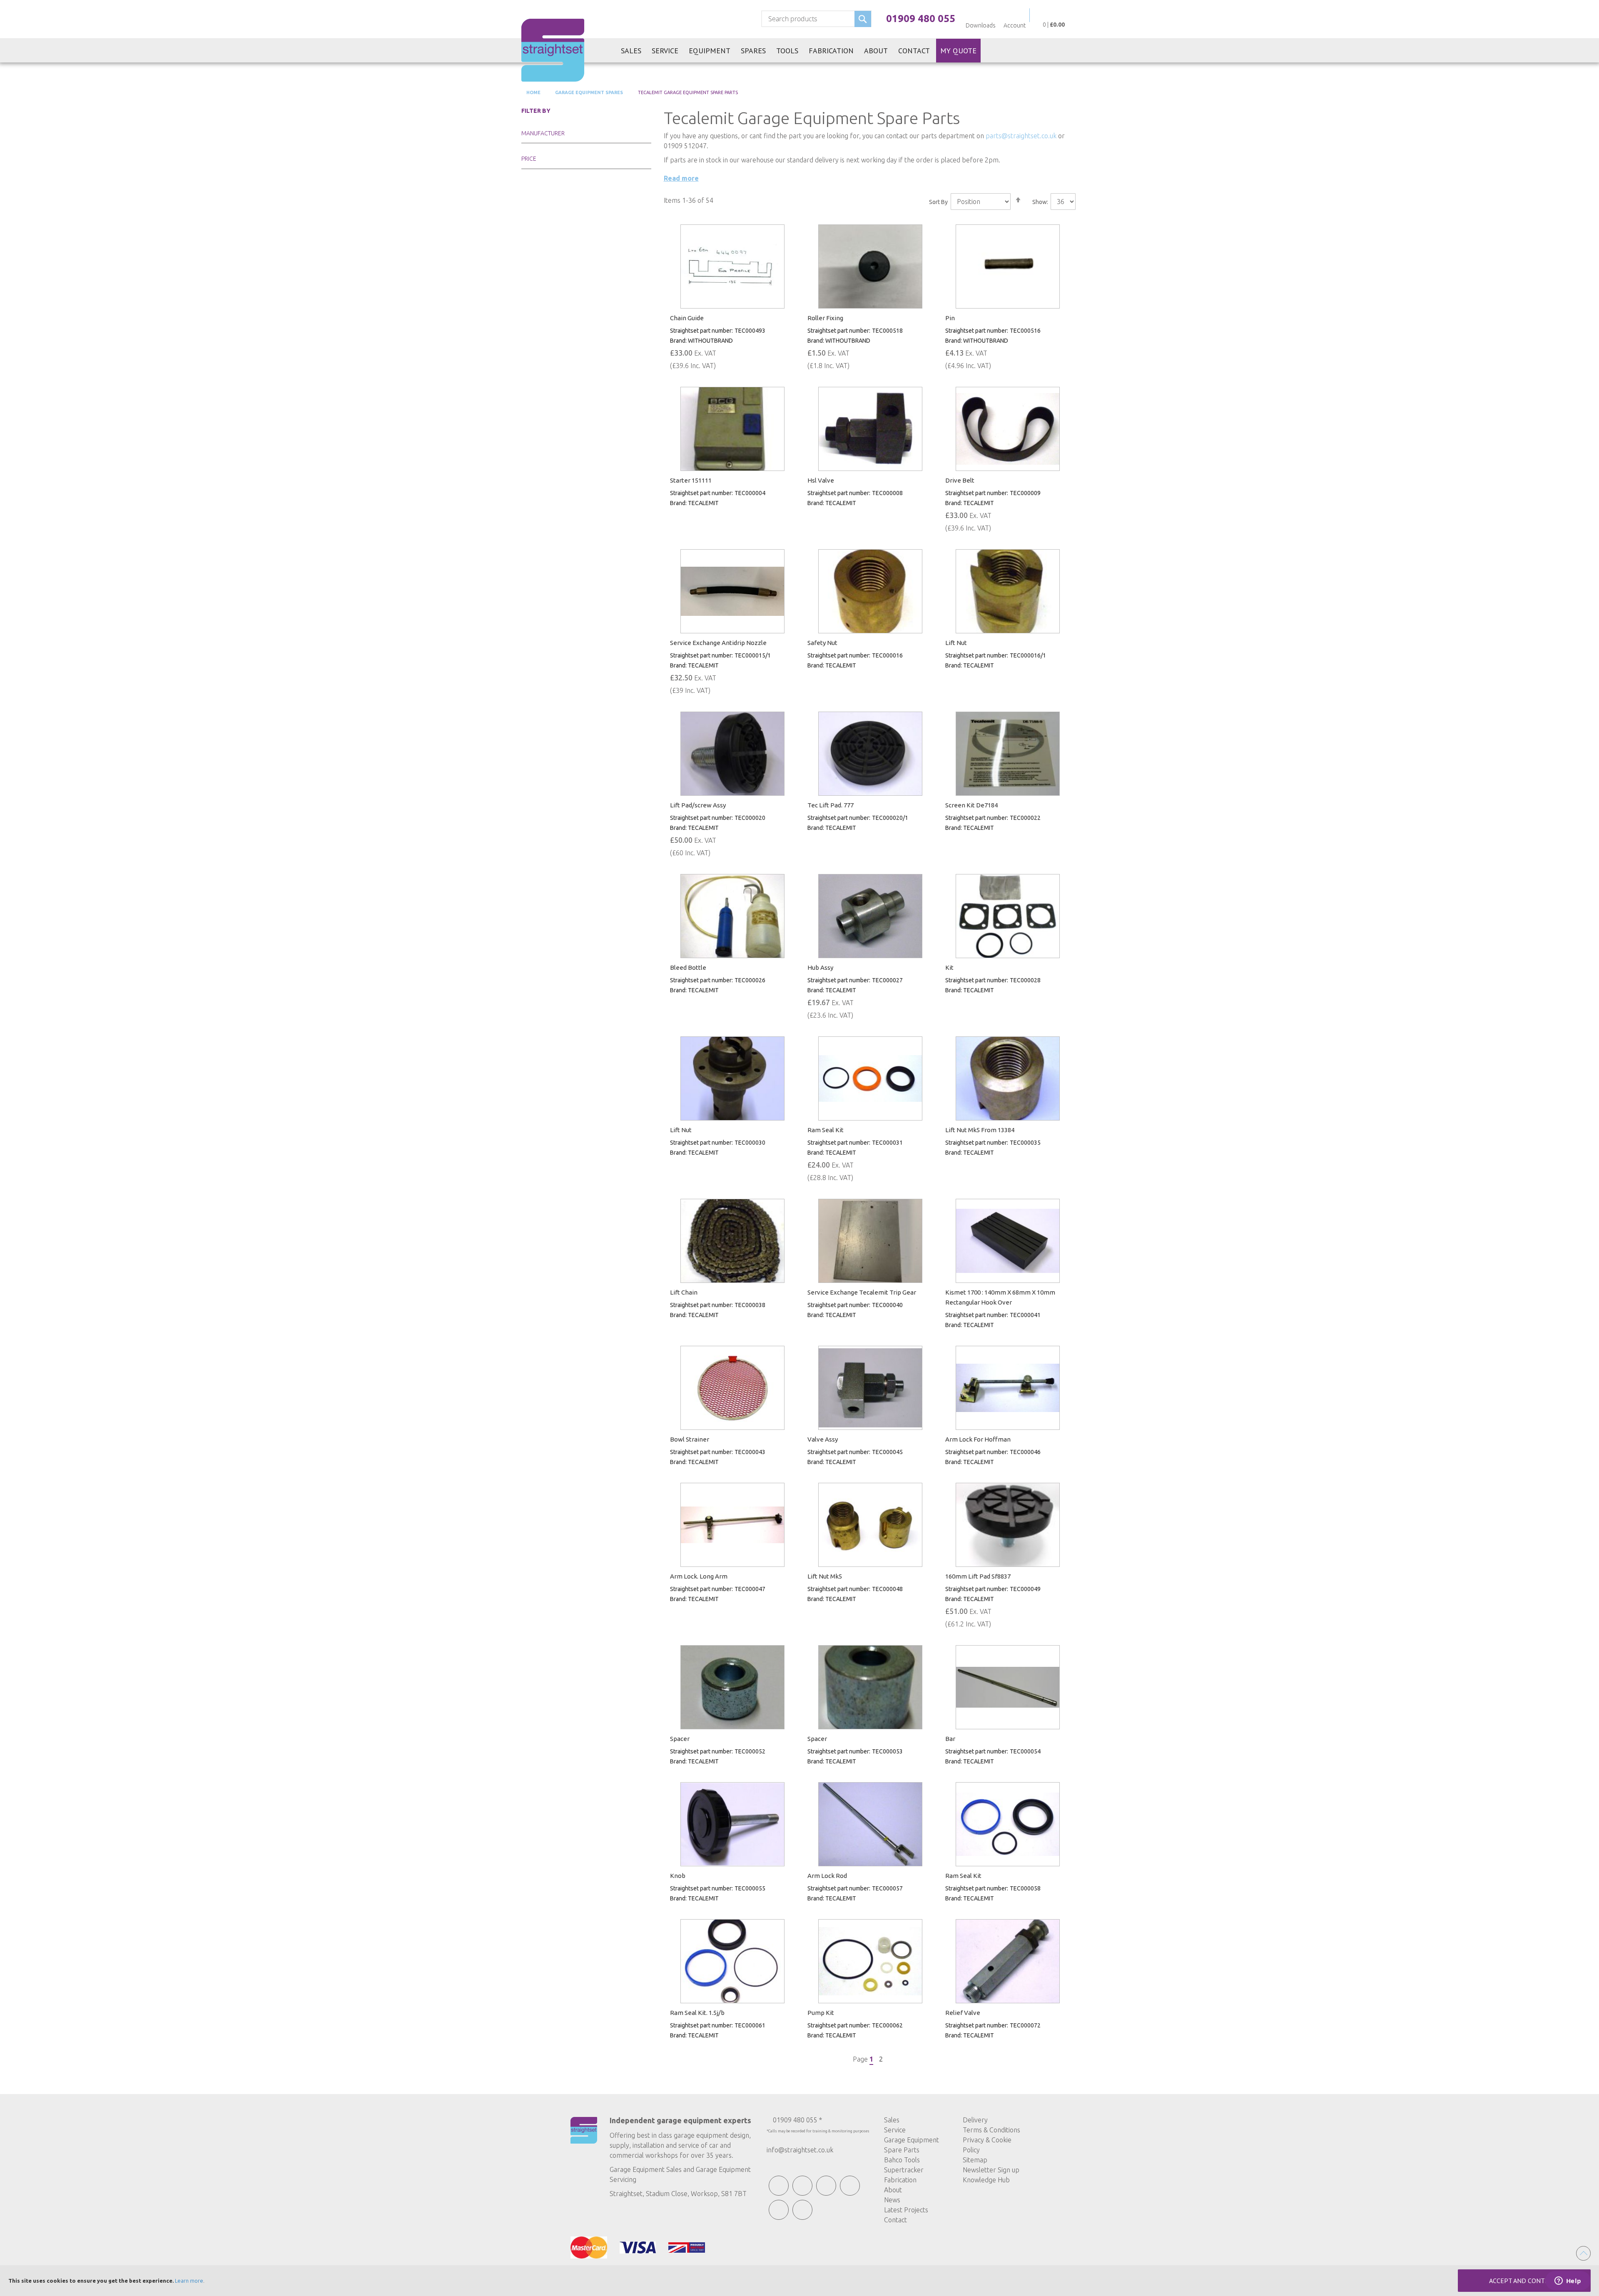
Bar (950, 1739)
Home (533, 92)
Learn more (189, 2281)
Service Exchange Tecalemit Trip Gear (862, 1292)
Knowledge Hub (986, 2180)
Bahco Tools (902, 2160)
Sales (892, 2120)
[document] (799, 2281)
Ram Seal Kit (826, 1130)
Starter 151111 (691, 480)
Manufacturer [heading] (543, 133)
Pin (950, 318)
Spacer (680, 1739)
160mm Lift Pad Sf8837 (978, 1576)
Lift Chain (684, 1292)
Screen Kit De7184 (971, 805)
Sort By (938, 202)
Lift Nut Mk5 (825, 1576)
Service (895, 2130)
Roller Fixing (825, 318)
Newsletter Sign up (991, 2170)
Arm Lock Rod (827, 1876)
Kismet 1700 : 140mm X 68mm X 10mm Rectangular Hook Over (1000, 1297)
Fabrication (900, 2180)
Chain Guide (687, 318)
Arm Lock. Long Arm (699, 1576)
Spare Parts (902, 2150)
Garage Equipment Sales (646, 2169)
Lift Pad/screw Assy (698, 805)
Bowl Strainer (690, 1439)
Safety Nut (822, 643)
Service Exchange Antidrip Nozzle (718, 643)
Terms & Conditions (991, 2130)
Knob (678, 1876)
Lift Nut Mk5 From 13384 (980, 1130)
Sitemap (975, 2160)
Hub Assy (820, 967)
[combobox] (816, 19)
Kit (949, 967)
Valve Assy (823, 1439)
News (892, 2200)
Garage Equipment (912, 2140)
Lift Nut (956, 643)
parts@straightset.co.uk (1021, 136)
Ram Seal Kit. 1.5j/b (697, 2013)
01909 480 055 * (797, 2120)
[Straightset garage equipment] (553, 50)
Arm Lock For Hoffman (978, 1439)
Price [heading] (529, 159)
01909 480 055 (921, 19)
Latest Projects (906, 2210)
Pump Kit (821, 2013)
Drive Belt (960, 480)
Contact (895, 2220)
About (893, 2190)
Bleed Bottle (688, 967)
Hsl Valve (821, 480)
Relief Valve (963, 2013)
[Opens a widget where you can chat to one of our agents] (1568, 2281)
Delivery (975, 2120)
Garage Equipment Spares (588, 92)
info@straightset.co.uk (800, 2150)
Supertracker (904, 2170)
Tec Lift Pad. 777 (831, 805)
